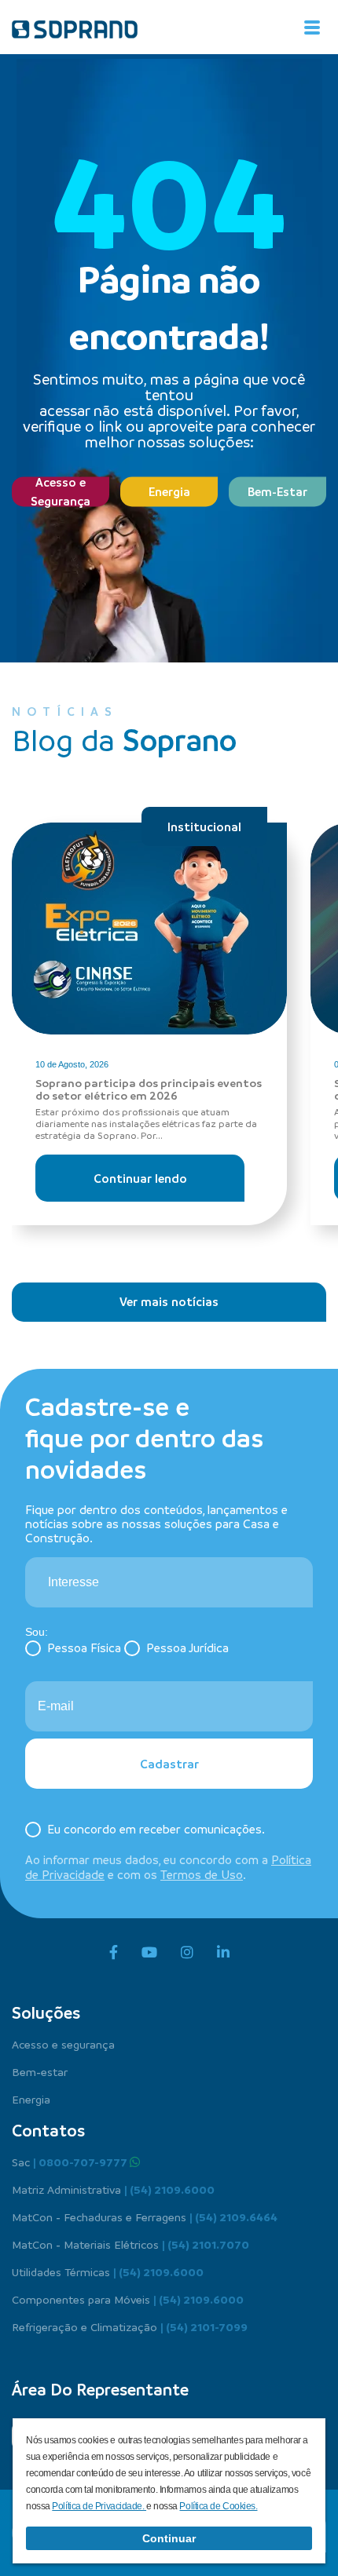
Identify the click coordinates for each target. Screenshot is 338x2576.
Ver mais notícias (169, 1301)
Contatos (48, 2130)
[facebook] (114, 1953)
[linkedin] (223, 1953)
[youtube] (149, 1953)
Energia (169, 491)
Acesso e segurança (63, 2044)
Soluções (46, 2012)
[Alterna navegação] (312, 27)
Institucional (204, 826)
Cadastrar (169, 1764)
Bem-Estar (277, 491)
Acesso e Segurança (61, 491)
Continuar (169, 2538)
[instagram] (187, 1953)
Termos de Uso (202, 1874)
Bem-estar (40, 2071)
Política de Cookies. (218, 2506)
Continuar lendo (140, 1178)
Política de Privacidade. (99, 2506)
